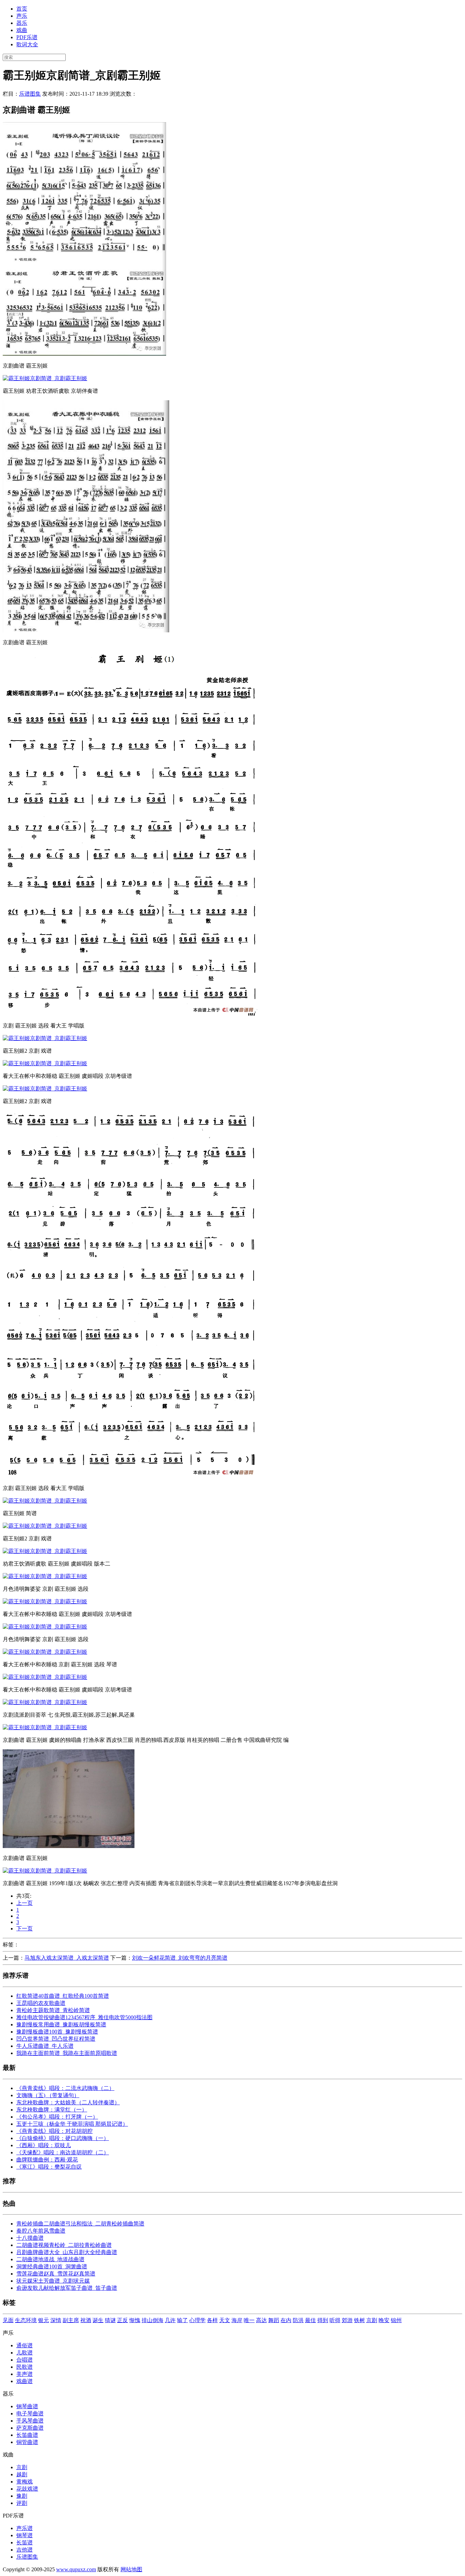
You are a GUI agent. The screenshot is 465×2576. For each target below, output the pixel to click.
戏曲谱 (25, 2381)
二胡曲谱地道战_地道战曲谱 (50, 2259)
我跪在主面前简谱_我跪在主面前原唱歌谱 (67, 2053)
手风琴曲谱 (30, 2421)
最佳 (310, 2320)
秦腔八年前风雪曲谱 (41, 2231)
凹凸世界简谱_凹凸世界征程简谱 (56, 2039)
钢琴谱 (25, 2535)
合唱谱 (25, 2360)
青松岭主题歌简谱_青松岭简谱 (53, 2010)
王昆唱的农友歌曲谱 (41, 2003)
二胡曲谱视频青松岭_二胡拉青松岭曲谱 (64, 2245)
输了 (182, 2320)
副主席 (71, 2320)
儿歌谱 (25, 2353)
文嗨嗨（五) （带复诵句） (48, 2095)
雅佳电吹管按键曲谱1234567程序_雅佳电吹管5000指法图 (84, 2017)
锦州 (396, 2320)
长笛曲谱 (27, 2435)
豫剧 (22, 2496)
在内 (286, 2320)
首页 (22, 9)
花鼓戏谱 (27, 2489)
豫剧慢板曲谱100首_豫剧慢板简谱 (57, 2032)
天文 (225, 2320)
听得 (335, 2320)
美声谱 (25, 2374)
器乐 (22, 23)
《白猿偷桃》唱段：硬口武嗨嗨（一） (63, 2138)
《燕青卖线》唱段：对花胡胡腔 (54, 2131)
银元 (44, 2320)
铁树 (359, 2320)
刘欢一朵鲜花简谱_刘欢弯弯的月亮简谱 (180, 1958)
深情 (56, 2320)
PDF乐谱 (27, 37)
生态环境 (26, 2320)
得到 (323, 2320)
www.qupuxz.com (76, 2569)
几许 (170, 2320)
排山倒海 (153, 2320)
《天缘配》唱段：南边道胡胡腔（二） (63, 2152)
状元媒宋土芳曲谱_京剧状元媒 (53, 2281)
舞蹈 (274, 2320)
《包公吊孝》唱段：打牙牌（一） (57, 2117)
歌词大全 (27, 44)
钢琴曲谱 (27, 2406)
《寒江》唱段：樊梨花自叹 (49, 2167)
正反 (123, 2320)
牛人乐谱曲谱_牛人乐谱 (45, 2046)
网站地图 (131, 2569)
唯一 (249, 2320)
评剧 (22, 2503)
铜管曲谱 (27, 2442)
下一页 (25, 1929)
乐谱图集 (30, 94)
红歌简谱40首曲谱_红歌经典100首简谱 (63, 1996)
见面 (8, 2320)
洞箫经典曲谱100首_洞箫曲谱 (52, 2266)
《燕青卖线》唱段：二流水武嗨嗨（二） (65, 2088)
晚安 (384, 2320)
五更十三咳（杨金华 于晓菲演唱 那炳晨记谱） (72, 2124)
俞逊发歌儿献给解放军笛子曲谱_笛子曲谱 (67, 2288)
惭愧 (135, 2320)
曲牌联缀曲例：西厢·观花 (47, 2160)
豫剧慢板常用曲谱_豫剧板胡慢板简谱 (61, 2024)
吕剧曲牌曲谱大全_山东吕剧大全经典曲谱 (67, 2252)
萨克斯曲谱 (30, 2428)
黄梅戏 (25, 2482)
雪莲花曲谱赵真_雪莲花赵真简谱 (56, 2274)
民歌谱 (25, 2367)
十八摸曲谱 (30, 2238)
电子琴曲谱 (30, 2413)
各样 (212, 2320)
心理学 (197, 2320)
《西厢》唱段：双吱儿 (44, 2145)
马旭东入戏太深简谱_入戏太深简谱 (67, 1958)
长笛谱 (25, 2542)
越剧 (22, 2474)
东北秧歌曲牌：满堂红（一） (52, 2110)
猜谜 (110, 2320)
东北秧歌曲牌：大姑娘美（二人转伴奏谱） (68, 2102)
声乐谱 (25, 2528)
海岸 (237, 2320)
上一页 (25, 1903)
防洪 (298, 2320)
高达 (261, 2320)
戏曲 (22, 30)
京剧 (372, 2320)
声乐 (22, 16)
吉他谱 (25, 2550)
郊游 (347, 2320)
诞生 (98, 2320)
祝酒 (86, 2320)
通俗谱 (25, 2345)
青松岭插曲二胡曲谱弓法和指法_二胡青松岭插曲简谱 (80, 2224)
